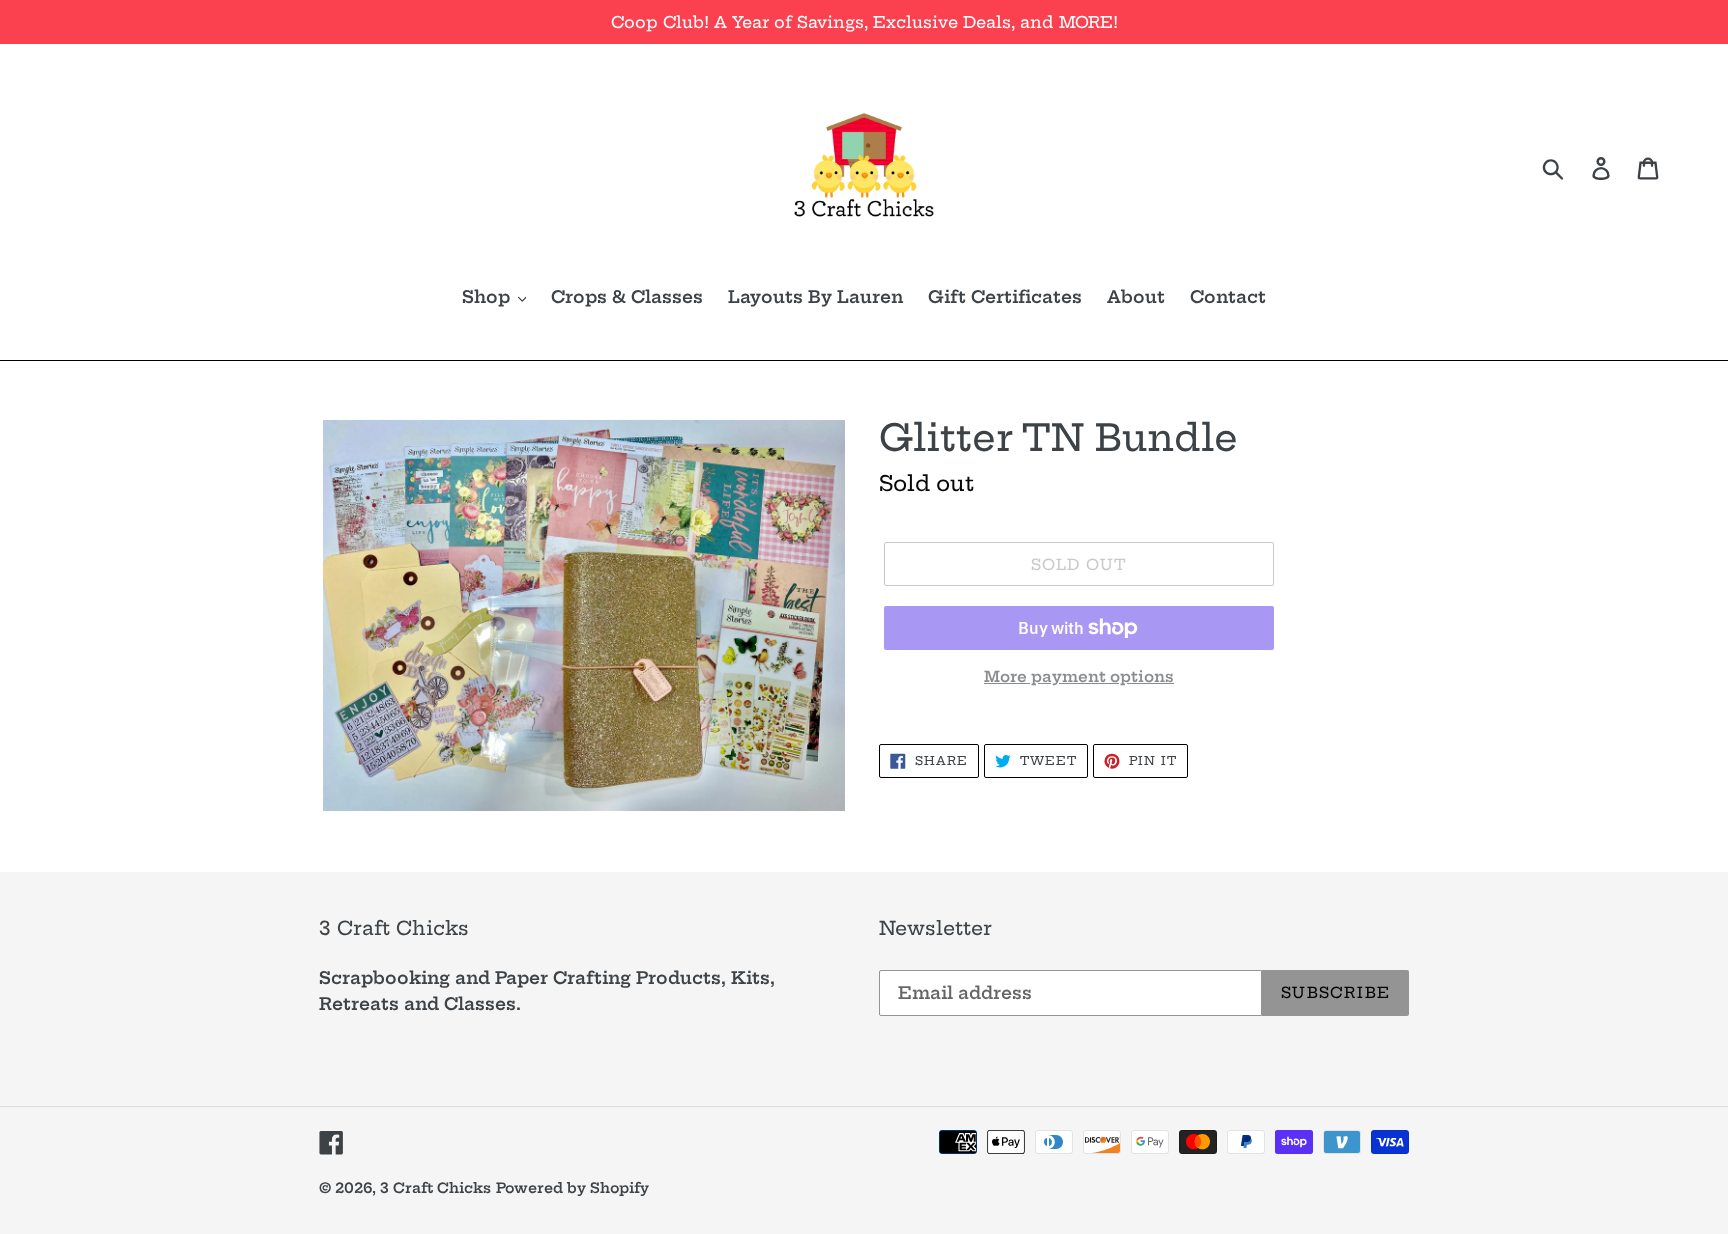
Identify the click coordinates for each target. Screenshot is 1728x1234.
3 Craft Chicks (435, 1188)
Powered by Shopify (572, 1188)
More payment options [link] (1079, 676)
